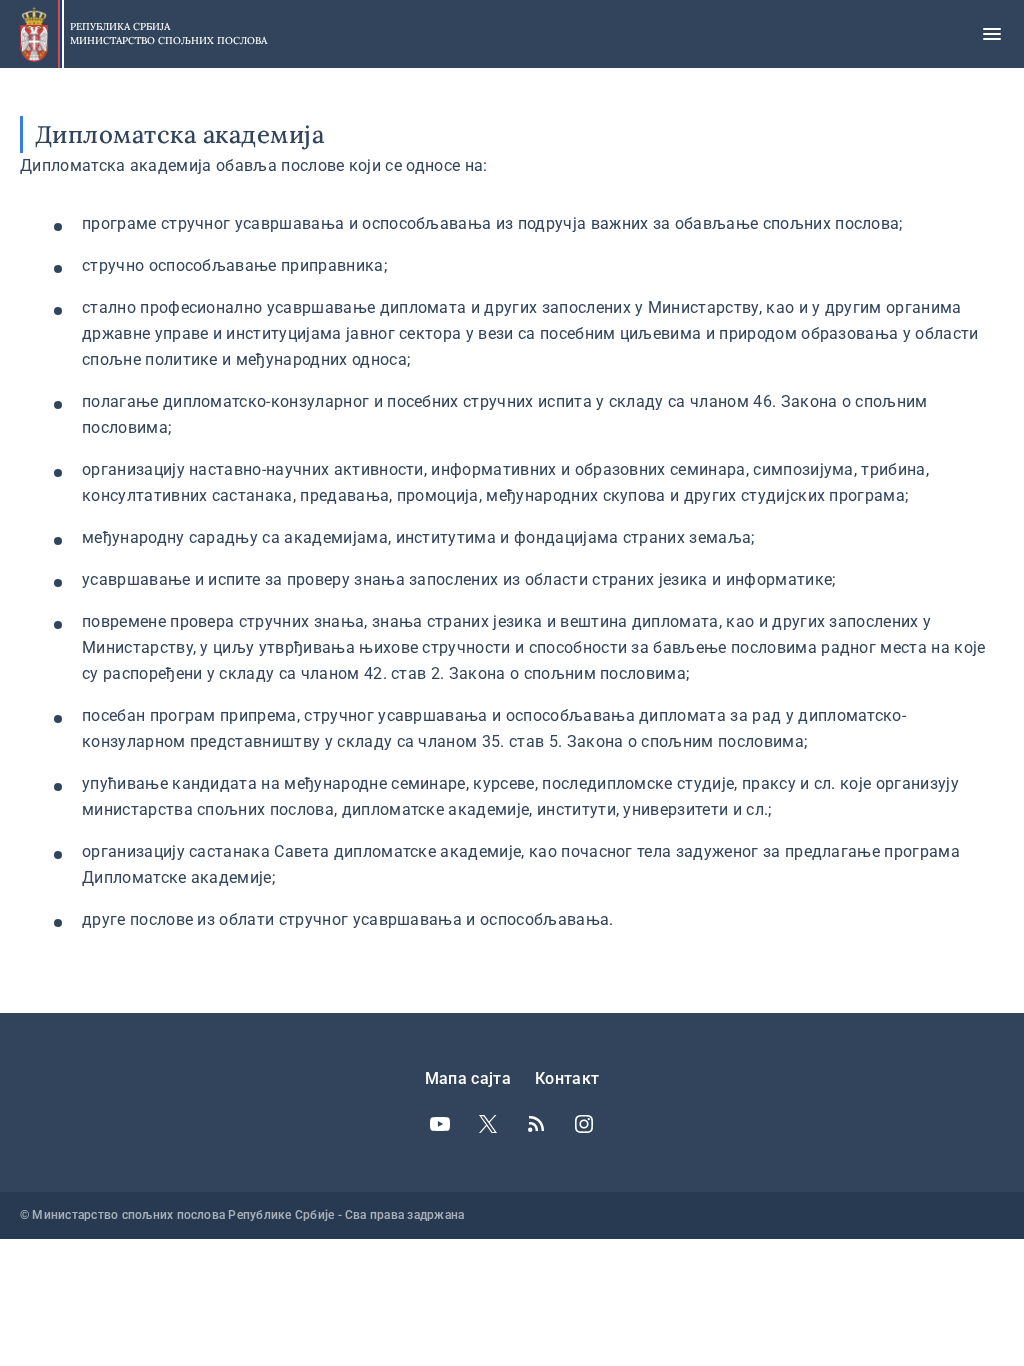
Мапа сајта (468, 1078)
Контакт (567, 1078)
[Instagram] (584, 1124)
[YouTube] (440, 1124)
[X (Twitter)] (488, 1124)
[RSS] (536, 1124)
